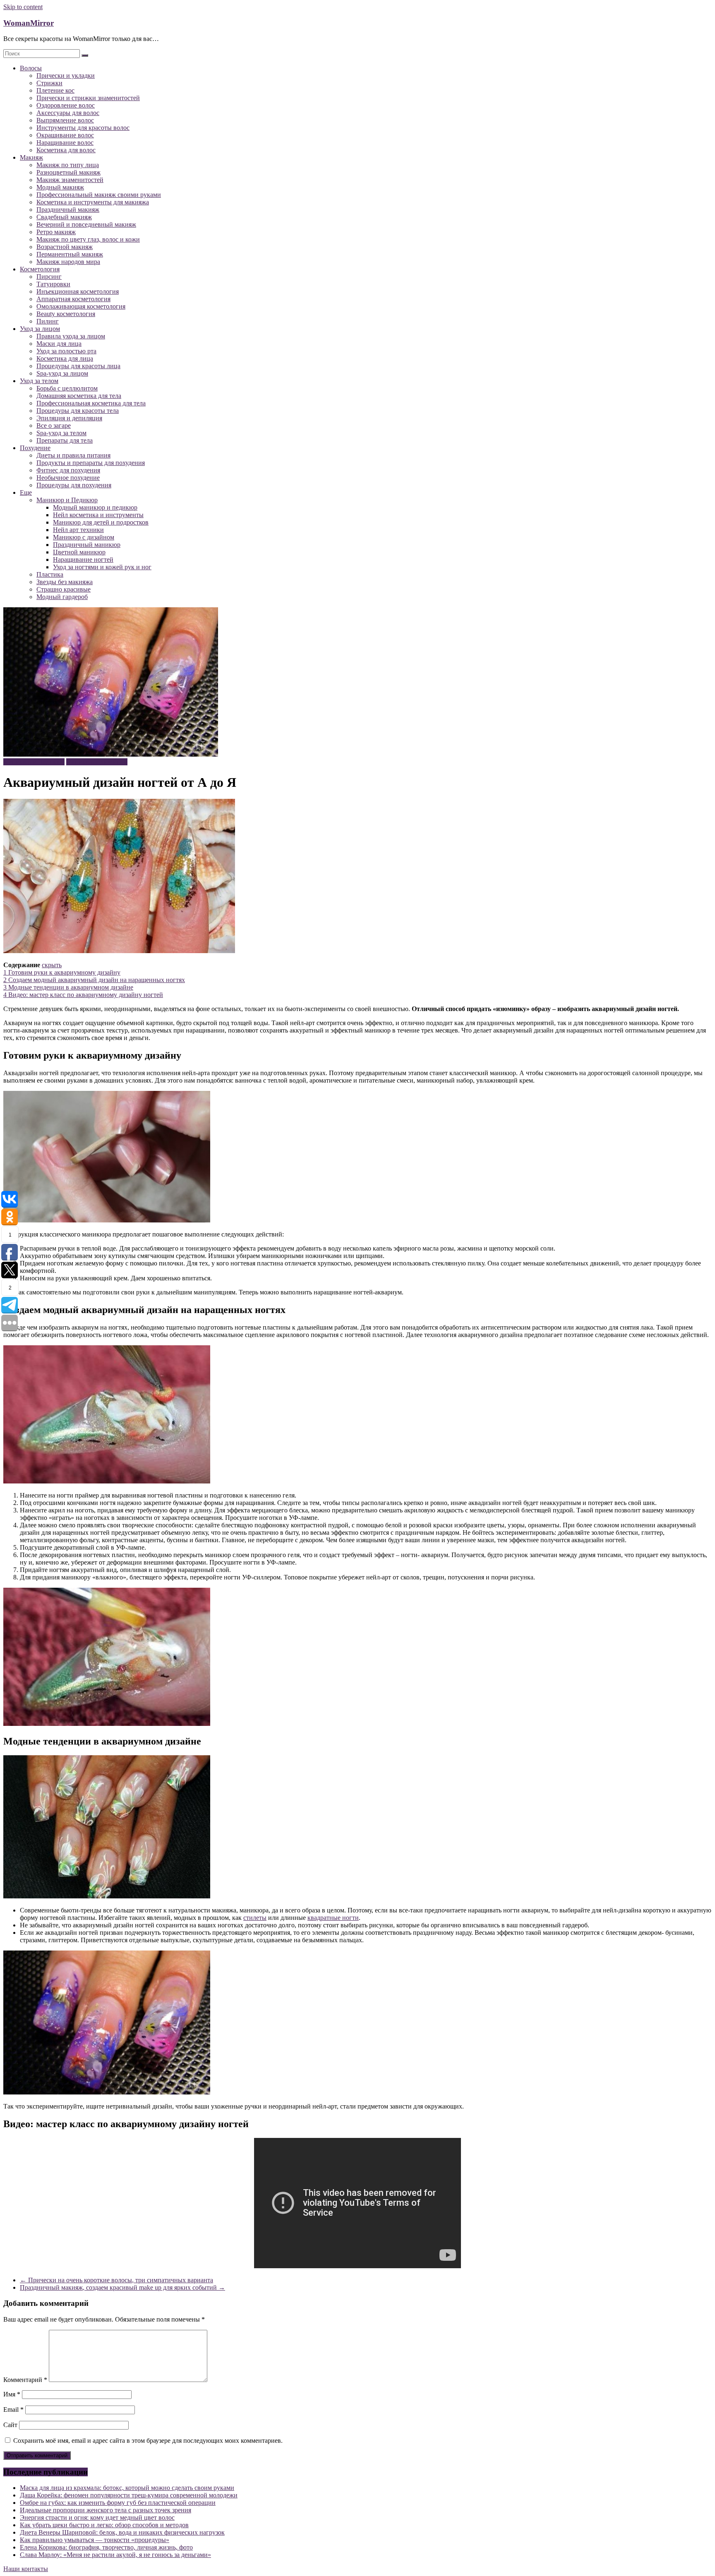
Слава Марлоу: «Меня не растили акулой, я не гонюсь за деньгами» (115, 2555)
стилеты (255, 1918)
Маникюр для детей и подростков (101, 522)
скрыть (52, 965)
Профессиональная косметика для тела (91, 403)
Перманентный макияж (70, 254)
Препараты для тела (65, 440)
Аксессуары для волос (68, 113)
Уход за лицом (40, 329)
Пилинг (48, 321)
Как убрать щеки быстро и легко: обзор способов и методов (104, 2525)
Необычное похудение (68, 478)
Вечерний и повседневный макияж (86, 224)
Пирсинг (49, 277)
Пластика (50, 574)
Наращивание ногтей (83, 560)
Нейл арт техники (78, 530)
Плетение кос (55, 90)
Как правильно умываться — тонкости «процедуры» (95, 2540)
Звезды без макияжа (65, 582)
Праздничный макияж (68, 210)
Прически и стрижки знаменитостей (88, 98)
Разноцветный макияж (68, 172)
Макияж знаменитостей (70, 180)
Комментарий (25, 2380)
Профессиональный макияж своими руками (99, 195)
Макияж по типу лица (68, 165)
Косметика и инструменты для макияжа (93, 202)
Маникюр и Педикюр (67, 500)
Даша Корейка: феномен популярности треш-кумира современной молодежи (129, 2495)
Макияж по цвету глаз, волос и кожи (88, 239)
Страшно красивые (64, 589)
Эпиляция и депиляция (69, 418)
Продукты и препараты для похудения (91, 463)
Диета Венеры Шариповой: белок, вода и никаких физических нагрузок (122, 2532)
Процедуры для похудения (74, 485)
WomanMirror (29, 23)
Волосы (31, 68)
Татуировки (53, 284)
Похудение (35, 448)
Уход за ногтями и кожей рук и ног (102, 567)
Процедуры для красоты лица (78, 366)
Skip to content (23, 7)
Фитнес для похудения (68, 470)
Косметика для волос (66, 150)
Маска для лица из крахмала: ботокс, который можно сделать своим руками (127, 2488)
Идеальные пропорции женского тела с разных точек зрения (106, 2510)
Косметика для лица (65, 358)
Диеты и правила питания (73, 455)
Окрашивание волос (65, 135)
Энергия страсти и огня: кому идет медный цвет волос (97, 2517)
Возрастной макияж (65, 247)
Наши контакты (26, 2569)
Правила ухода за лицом (71, 336)
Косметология (40, 269)
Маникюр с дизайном (84, 537)
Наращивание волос (65, 143)
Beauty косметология (66, 314)
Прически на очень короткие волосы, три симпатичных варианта (116, 2280)
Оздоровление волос (66, 105)
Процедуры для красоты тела (78, 411)
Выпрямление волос (65, 120)
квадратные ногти (333, 1918)
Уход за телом (39, 381)
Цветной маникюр (79, 552)
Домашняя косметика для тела (79, 396)
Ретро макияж (56, 232)
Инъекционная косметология (78, 291)
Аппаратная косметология (73, 299)
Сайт (10, 2425)
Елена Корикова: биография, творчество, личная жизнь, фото (106, 2547)
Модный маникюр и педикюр (95, 507)
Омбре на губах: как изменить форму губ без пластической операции (118, 2503)
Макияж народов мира (68, 262)
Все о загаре (54, 425)
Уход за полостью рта (66, 351)
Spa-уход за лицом (62, 373)
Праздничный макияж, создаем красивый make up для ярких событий (122, 2287)
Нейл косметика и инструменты (98, 515)
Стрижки (49, 83)
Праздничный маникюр (87, 545)
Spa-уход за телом (61, 433)
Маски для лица (59, 344)
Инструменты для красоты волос (83, 128)
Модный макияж (60, 187)
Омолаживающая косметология (81, 306)
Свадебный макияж (64, 217)
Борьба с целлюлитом (67, 388)
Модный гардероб (62, 597)
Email (13, 2409)
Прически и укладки (66, 75)
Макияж (31, 157)
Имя (12, 2394)
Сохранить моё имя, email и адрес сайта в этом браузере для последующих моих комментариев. (148, 2441)
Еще (26, 492)
